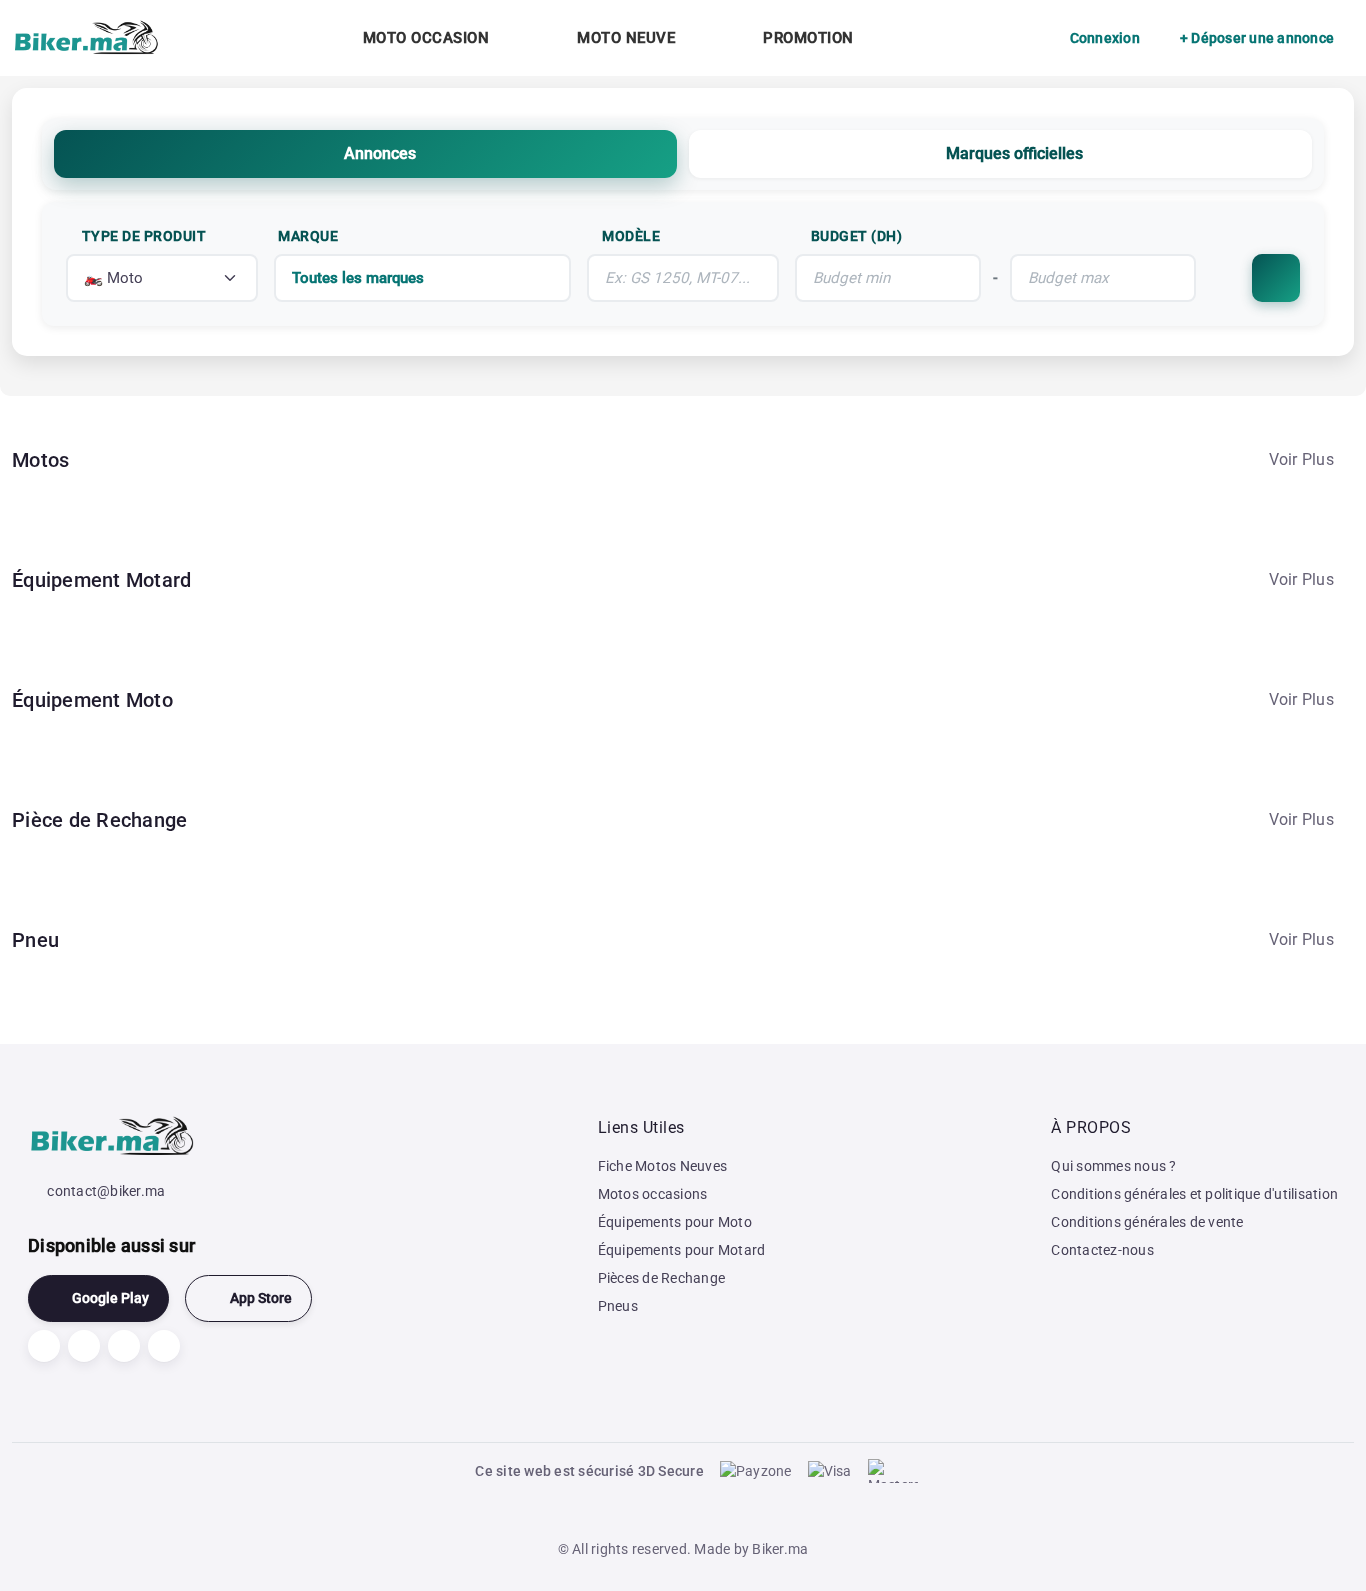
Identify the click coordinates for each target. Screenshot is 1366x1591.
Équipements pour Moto (675, 1222)
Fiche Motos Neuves (663, 1166)
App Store (261, 1298)
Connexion (1105, 38)
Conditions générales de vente (1147, 1222)
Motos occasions (653, 1194)
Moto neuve (626, 38)
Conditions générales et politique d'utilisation (1194, 1194)
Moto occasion (426, 38)
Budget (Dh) (857, 236)
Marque (308, 236)
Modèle (631, 236)
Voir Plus (1301, 459)
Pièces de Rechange (662, 1278)
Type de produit (144, 236)
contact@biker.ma (106, 1191)
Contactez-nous (1102, 1250)
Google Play (110, 1298)
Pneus (618, 1306)
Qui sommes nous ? (1113, 1166)
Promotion (808, 38)
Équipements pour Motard (682, 1250)
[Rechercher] (1276, 278)
